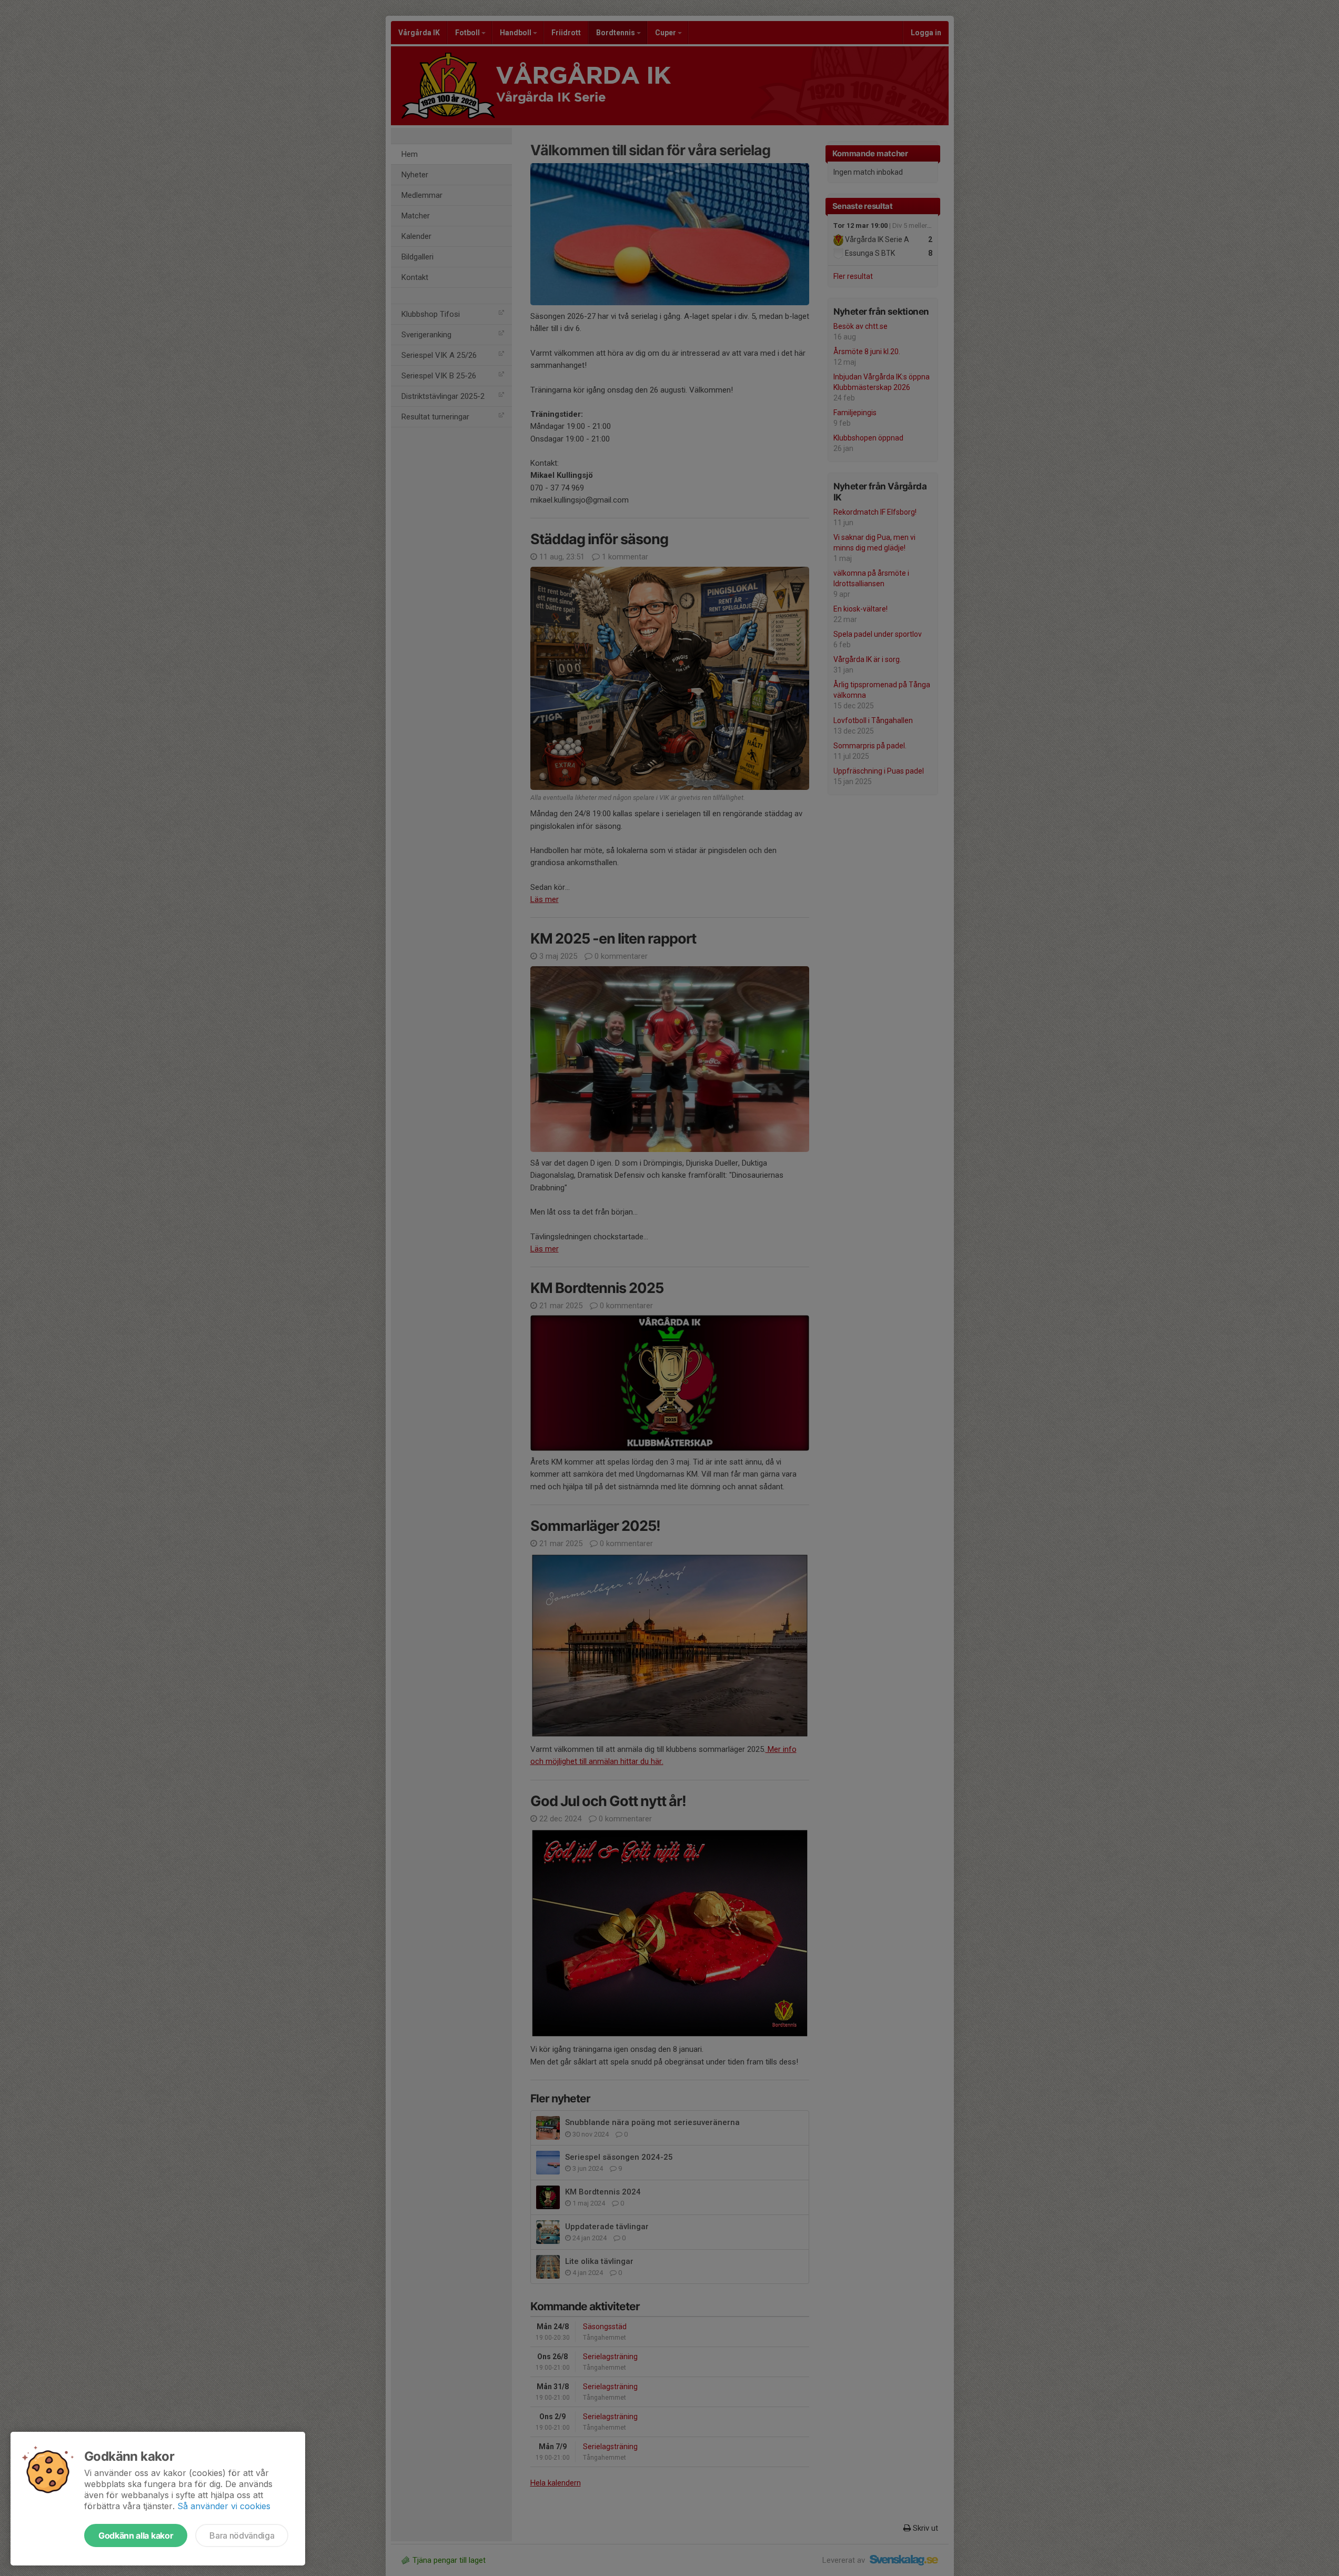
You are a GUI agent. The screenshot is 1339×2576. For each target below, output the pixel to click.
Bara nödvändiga (242, 2535)
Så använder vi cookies (224, 2506)
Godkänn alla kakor (136, 2535)
